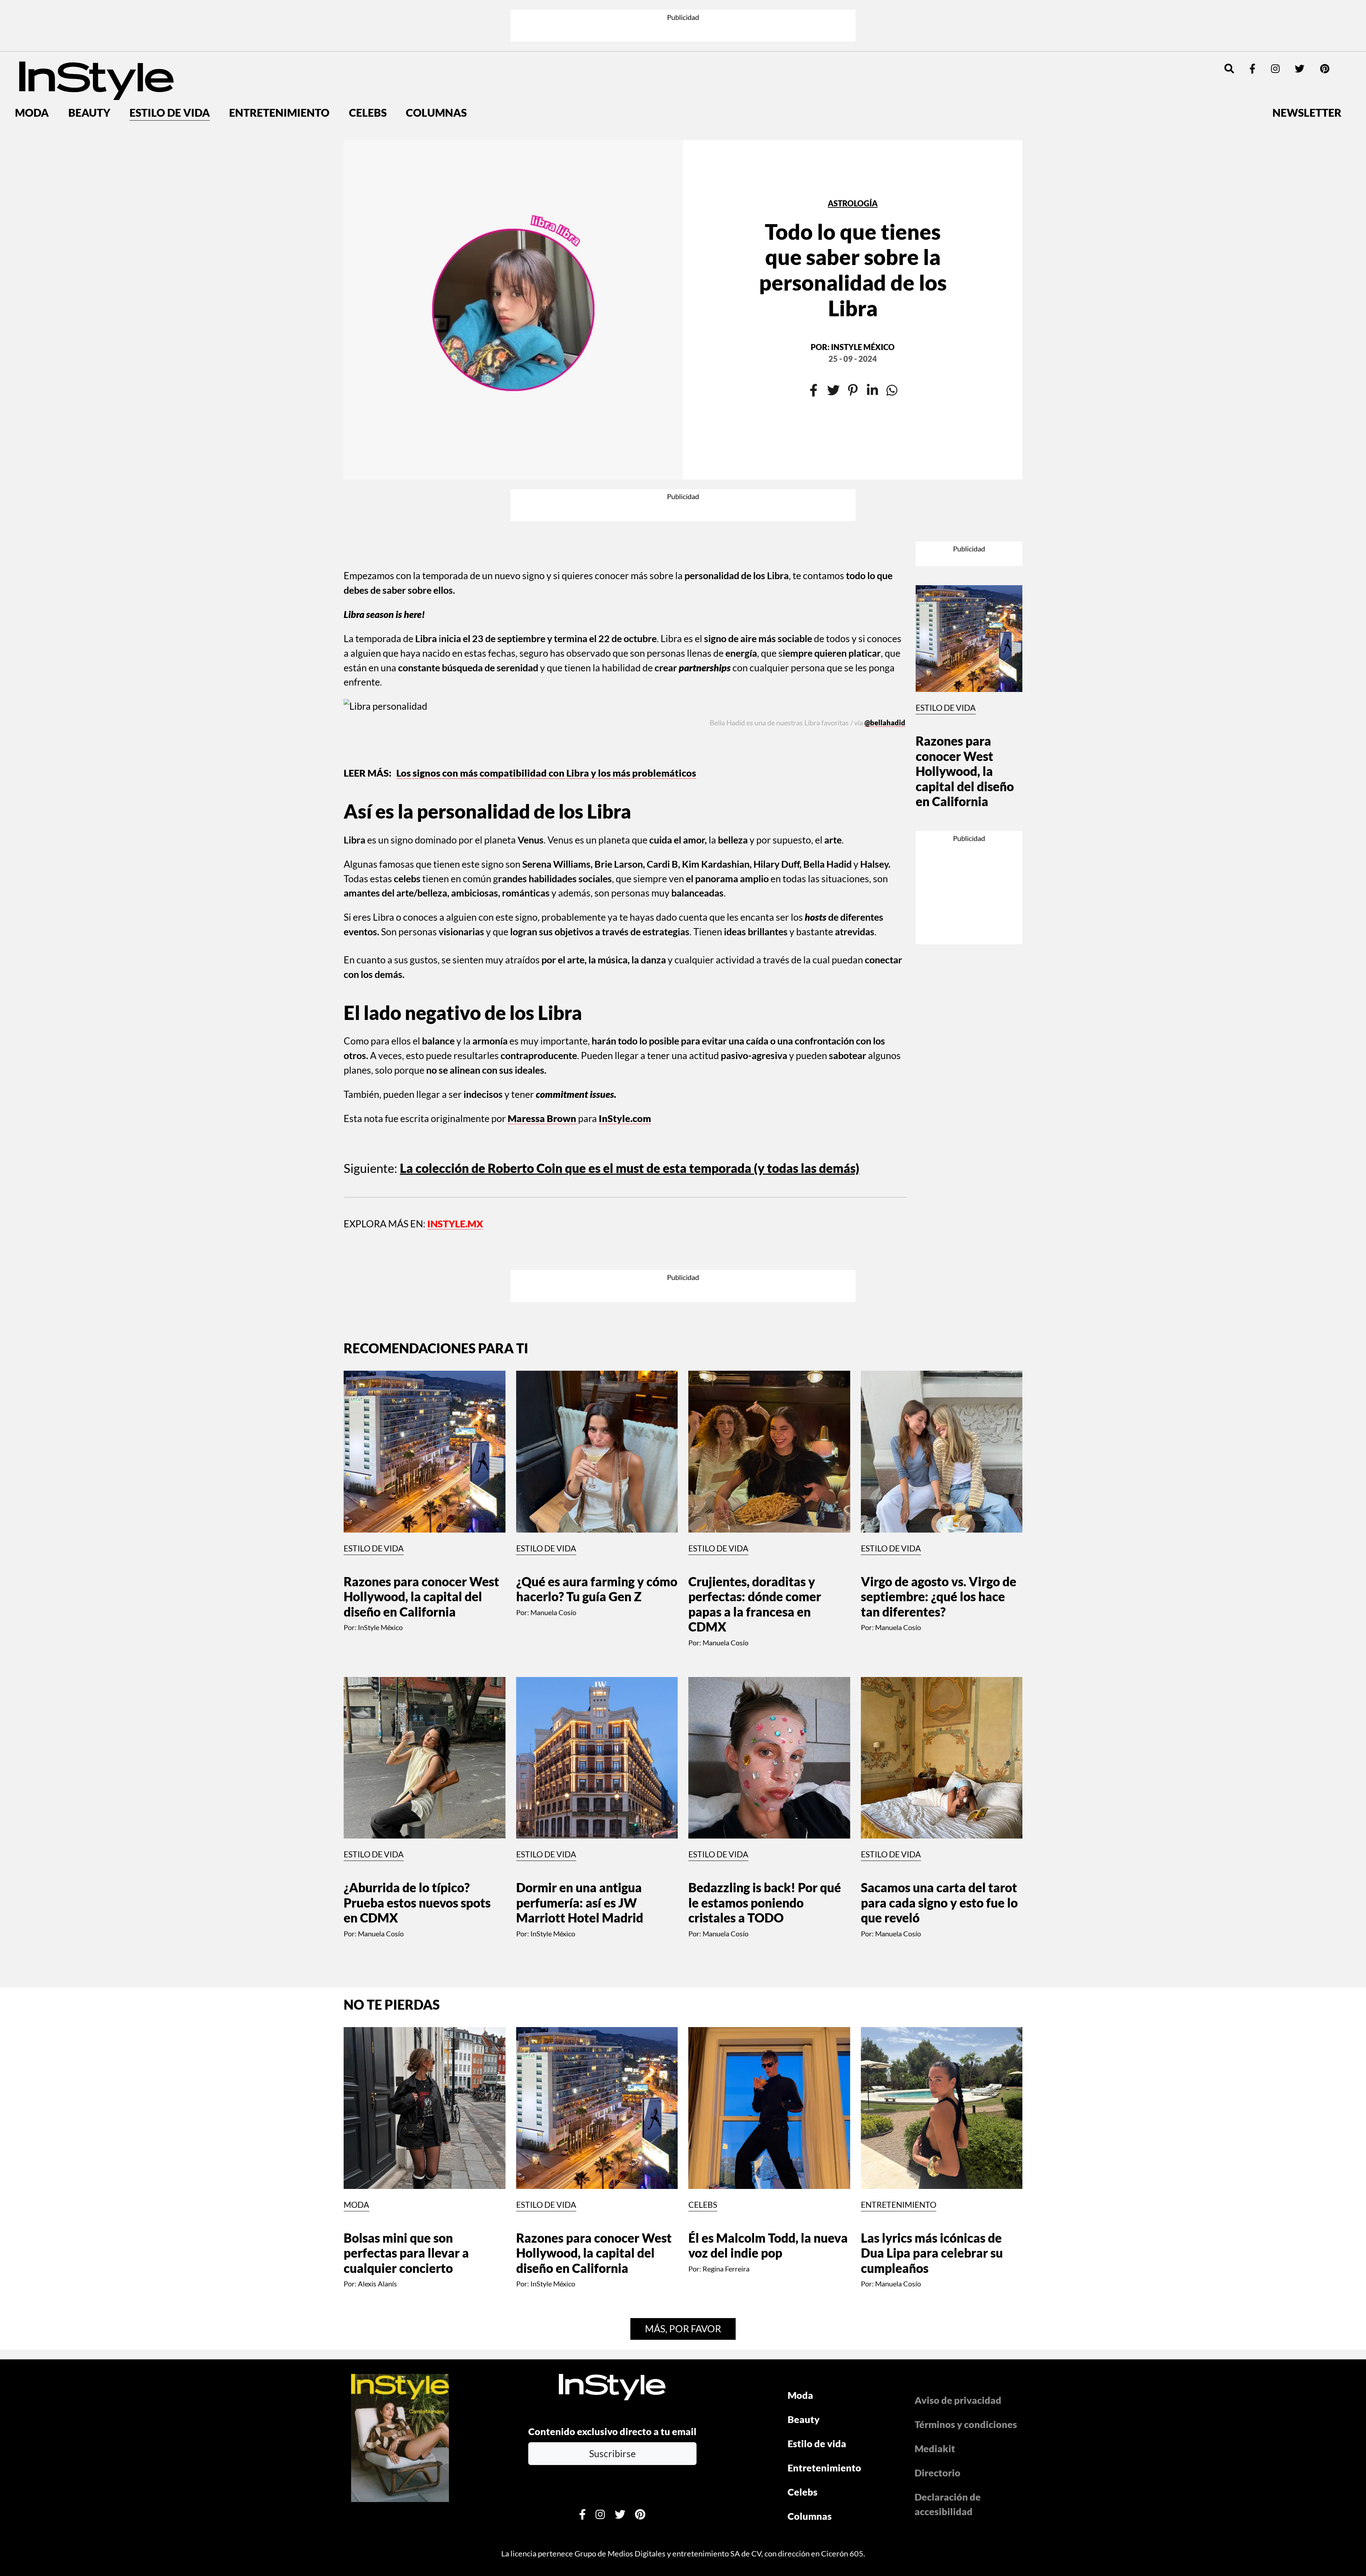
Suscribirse (612, 2281)
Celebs (368, 61)
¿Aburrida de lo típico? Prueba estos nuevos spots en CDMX (417, 1730)
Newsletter (1307, 61)
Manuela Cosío (553, 1440)
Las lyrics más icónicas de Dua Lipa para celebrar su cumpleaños (932, 2080)
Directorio (938, 2300)
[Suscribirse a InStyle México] (400, 2264)
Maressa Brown (543, 1007)
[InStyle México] (96, 28)
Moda (32, 61)
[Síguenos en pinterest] (1325, 17)
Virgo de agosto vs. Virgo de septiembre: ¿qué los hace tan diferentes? (939, 1424)
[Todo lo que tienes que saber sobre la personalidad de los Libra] (513, 258)
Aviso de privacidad (958, 2228)
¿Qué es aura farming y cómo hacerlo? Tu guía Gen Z (597, 1416)
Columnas (436, 61)
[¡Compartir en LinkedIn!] (872, 339)
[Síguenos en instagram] (1275, 17)
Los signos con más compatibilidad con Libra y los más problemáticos (546, 662)
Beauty (89, 61)
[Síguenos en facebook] (1252, 17)
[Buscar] (1229, 17)
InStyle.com (625, 1007)
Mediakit (935, 2276)
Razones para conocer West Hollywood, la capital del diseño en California (965, 644)
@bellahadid (885, 630)
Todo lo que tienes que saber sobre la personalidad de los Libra (853, 218)
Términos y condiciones (966, 2252)
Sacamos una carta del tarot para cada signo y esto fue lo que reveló (939, 1730)
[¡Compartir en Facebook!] (814, 339)
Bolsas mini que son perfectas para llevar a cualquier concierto (406, 2080)
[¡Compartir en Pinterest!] (853, 339)
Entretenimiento (279, 61)
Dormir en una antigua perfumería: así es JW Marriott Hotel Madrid (580, 1730)
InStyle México (863, 296)
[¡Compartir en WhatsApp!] (892, 339)
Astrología (853, 152)
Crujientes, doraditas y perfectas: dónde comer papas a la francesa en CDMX (755, 1432)
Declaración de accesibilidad (948, 2332)
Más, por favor (683, 2156)
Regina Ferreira (726, 2096)
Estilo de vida (170, 61)
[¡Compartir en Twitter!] (833, 339)
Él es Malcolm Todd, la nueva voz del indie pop (768, 2073)
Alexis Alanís (377, 2111)
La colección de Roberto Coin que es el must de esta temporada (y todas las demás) (630, 1057)
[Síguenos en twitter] (1300, 17)
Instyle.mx (455, 1112)
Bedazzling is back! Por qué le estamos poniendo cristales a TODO (765, 1730)
